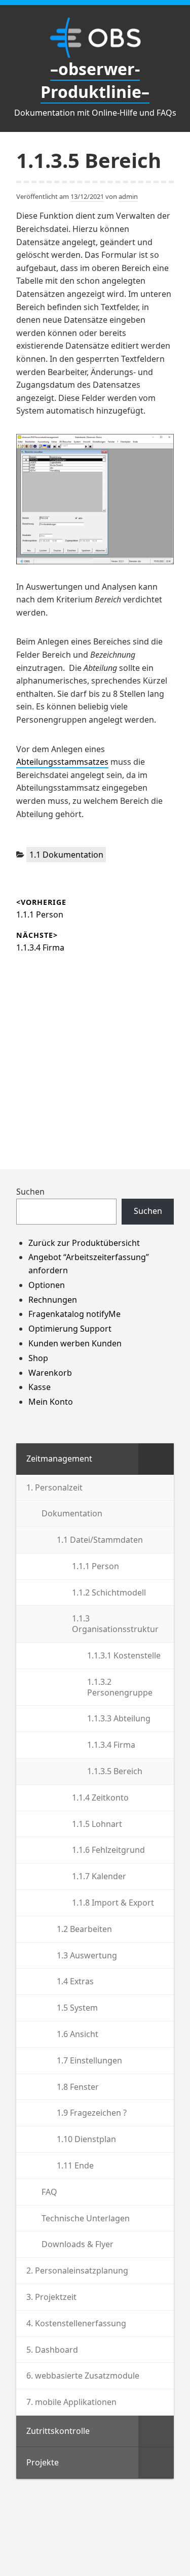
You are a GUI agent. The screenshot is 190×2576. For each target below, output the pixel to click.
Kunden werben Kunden (75, 1343)
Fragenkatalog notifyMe (74, 1314)
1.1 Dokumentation (66, 855)
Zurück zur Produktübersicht (84, 1243)
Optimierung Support (70, 1329)
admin (128, 196)
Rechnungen (53, 1300)
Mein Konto (51, 1402)
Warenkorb (50, 1373)
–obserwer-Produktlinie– (95, 80)
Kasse (40, 1387)
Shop (38, 1358)
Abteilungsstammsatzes (62, 762)
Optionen (47, 1285)
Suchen (30, 1192)
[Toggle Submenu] (156, 1459)
